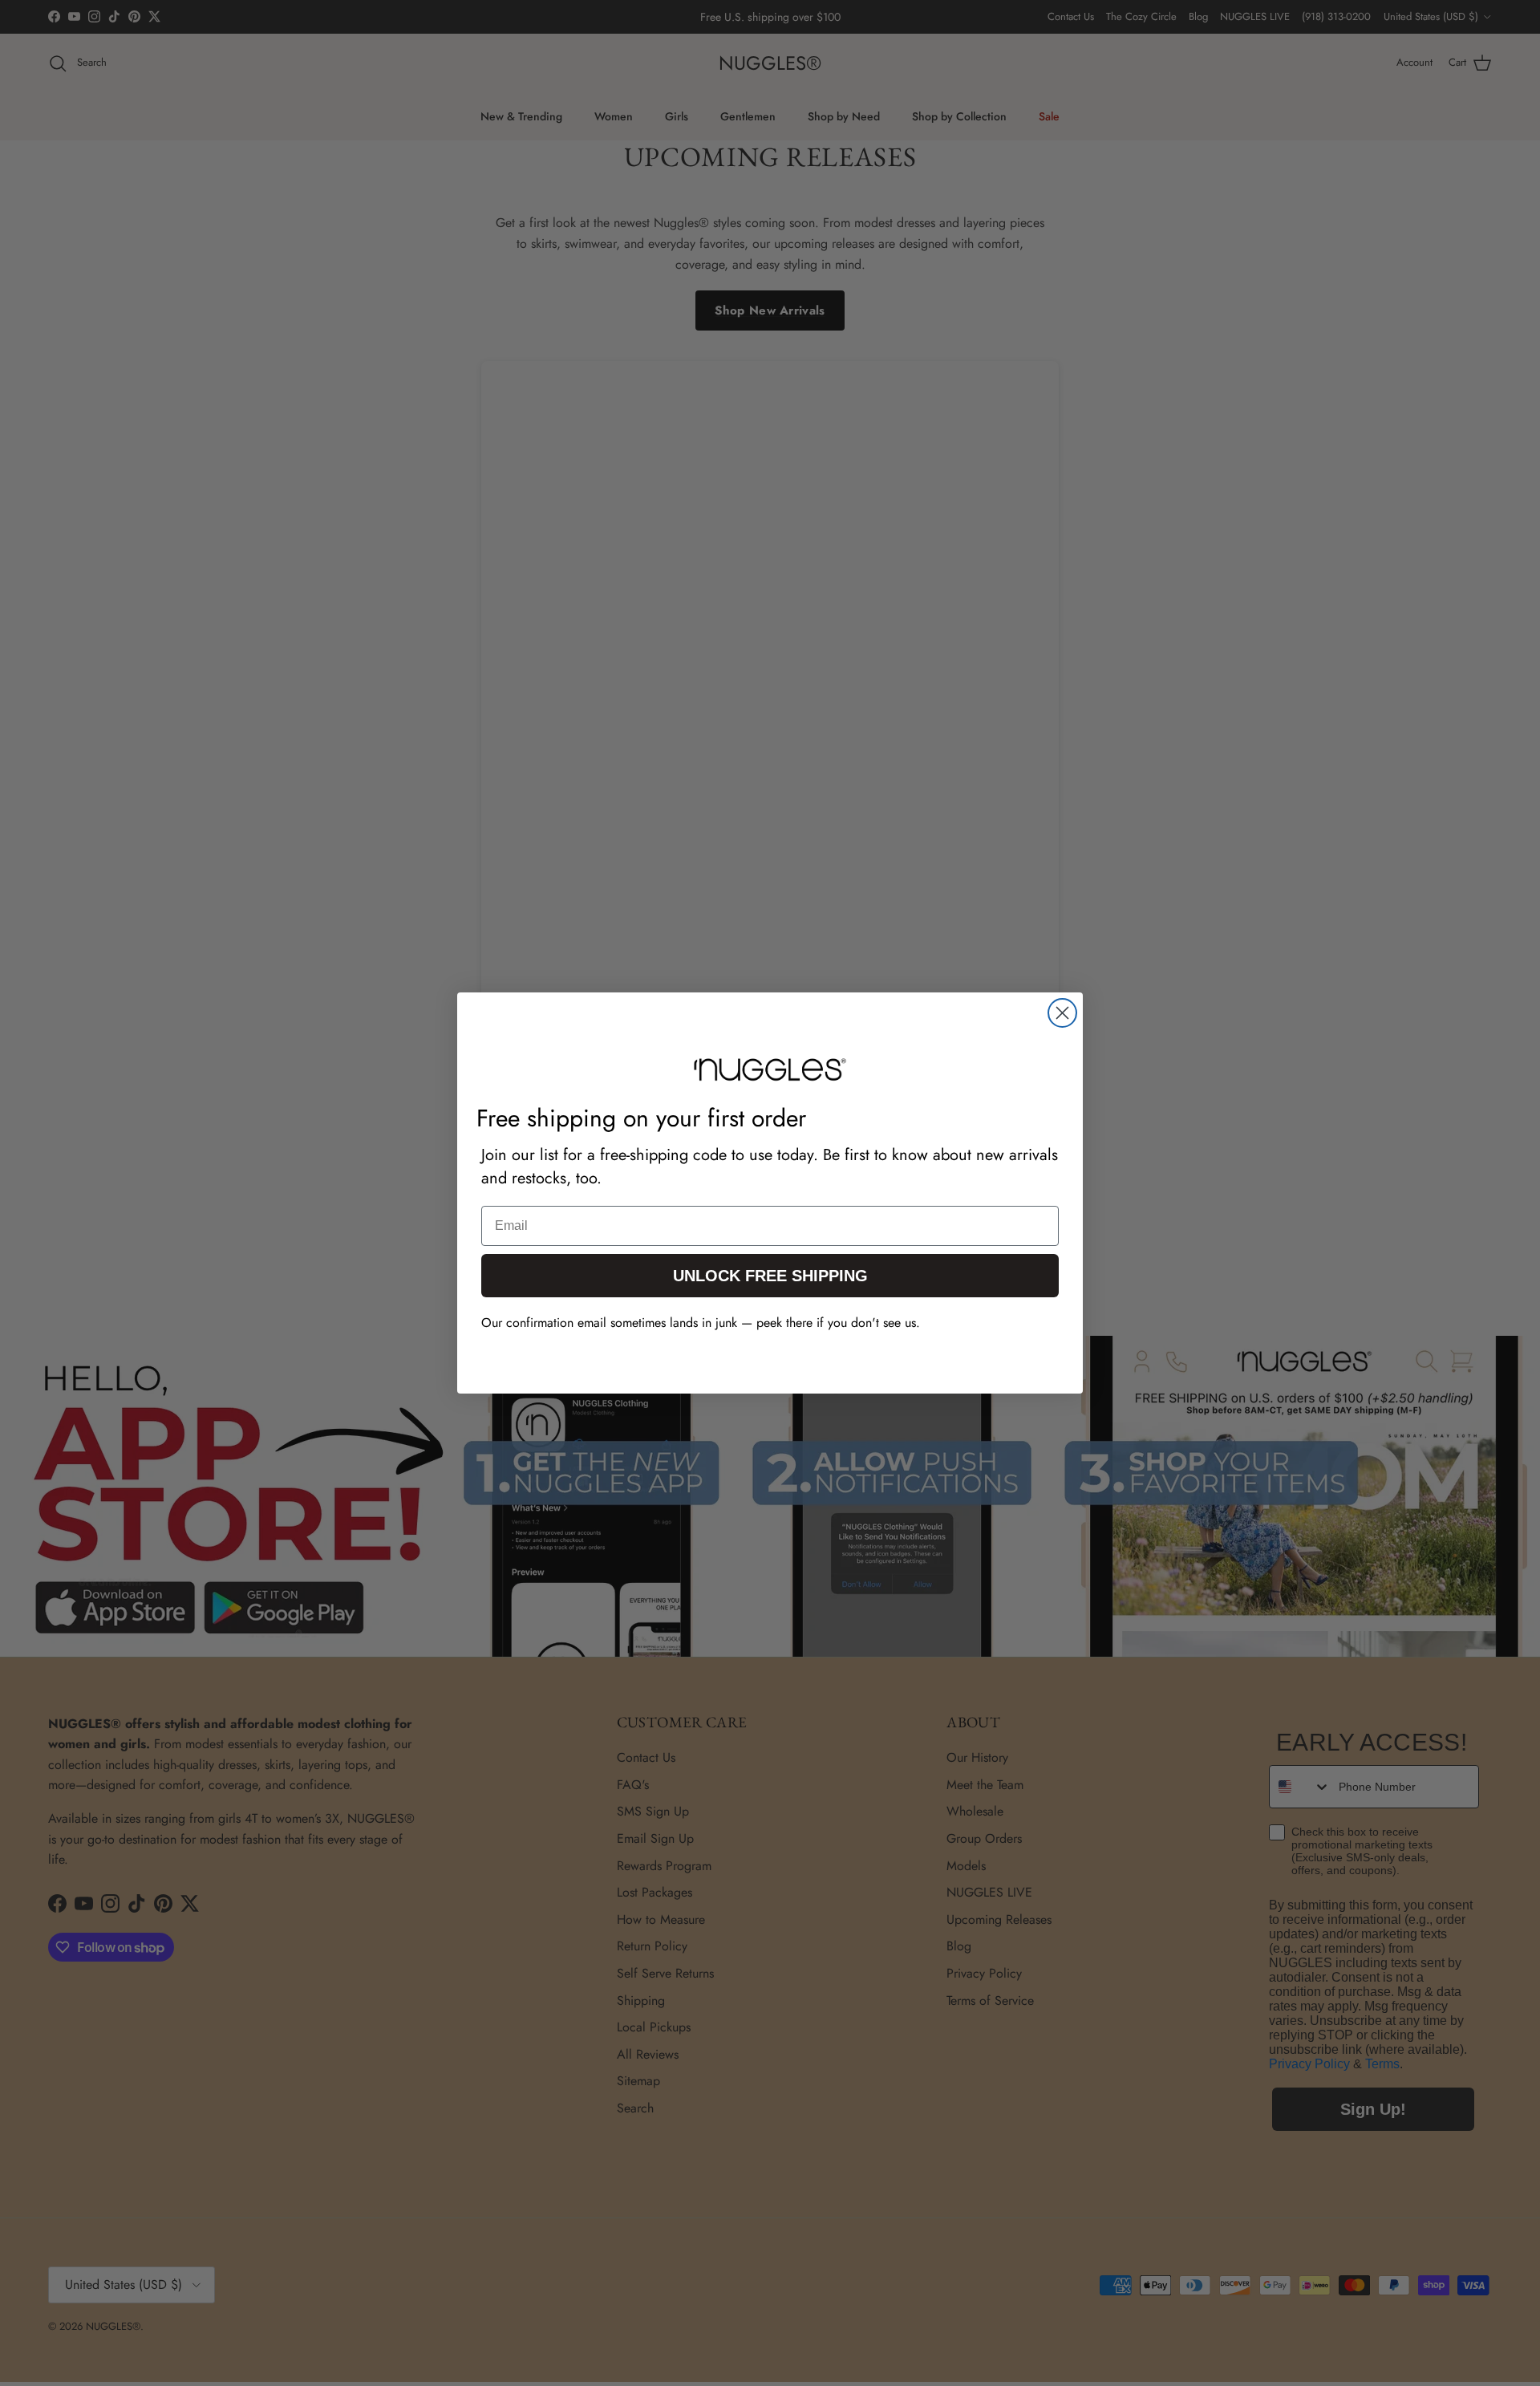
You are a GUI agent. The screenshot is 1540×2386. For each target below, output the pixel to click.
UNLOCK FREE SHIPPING (770, 1276)
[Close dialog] (1062, 1013)
